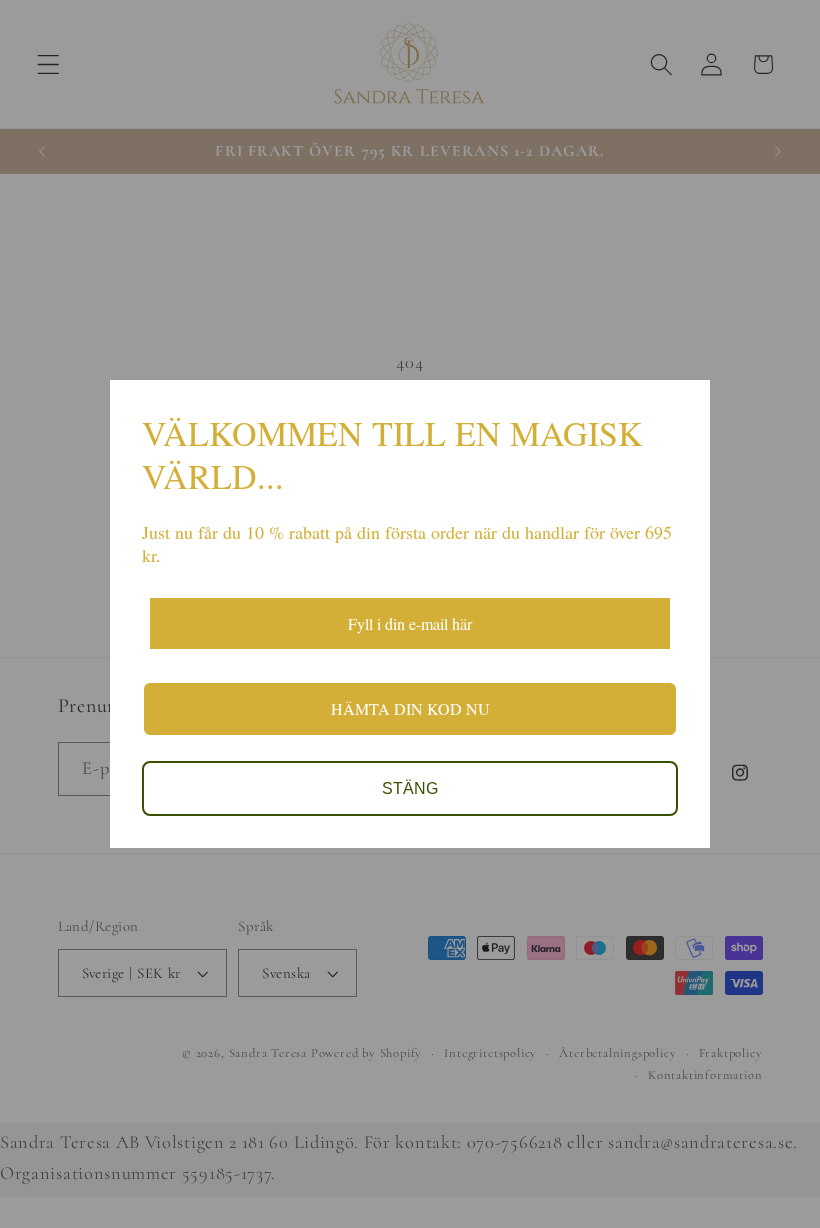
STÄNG (410, 788)
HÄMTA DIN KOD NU (410, 708)
